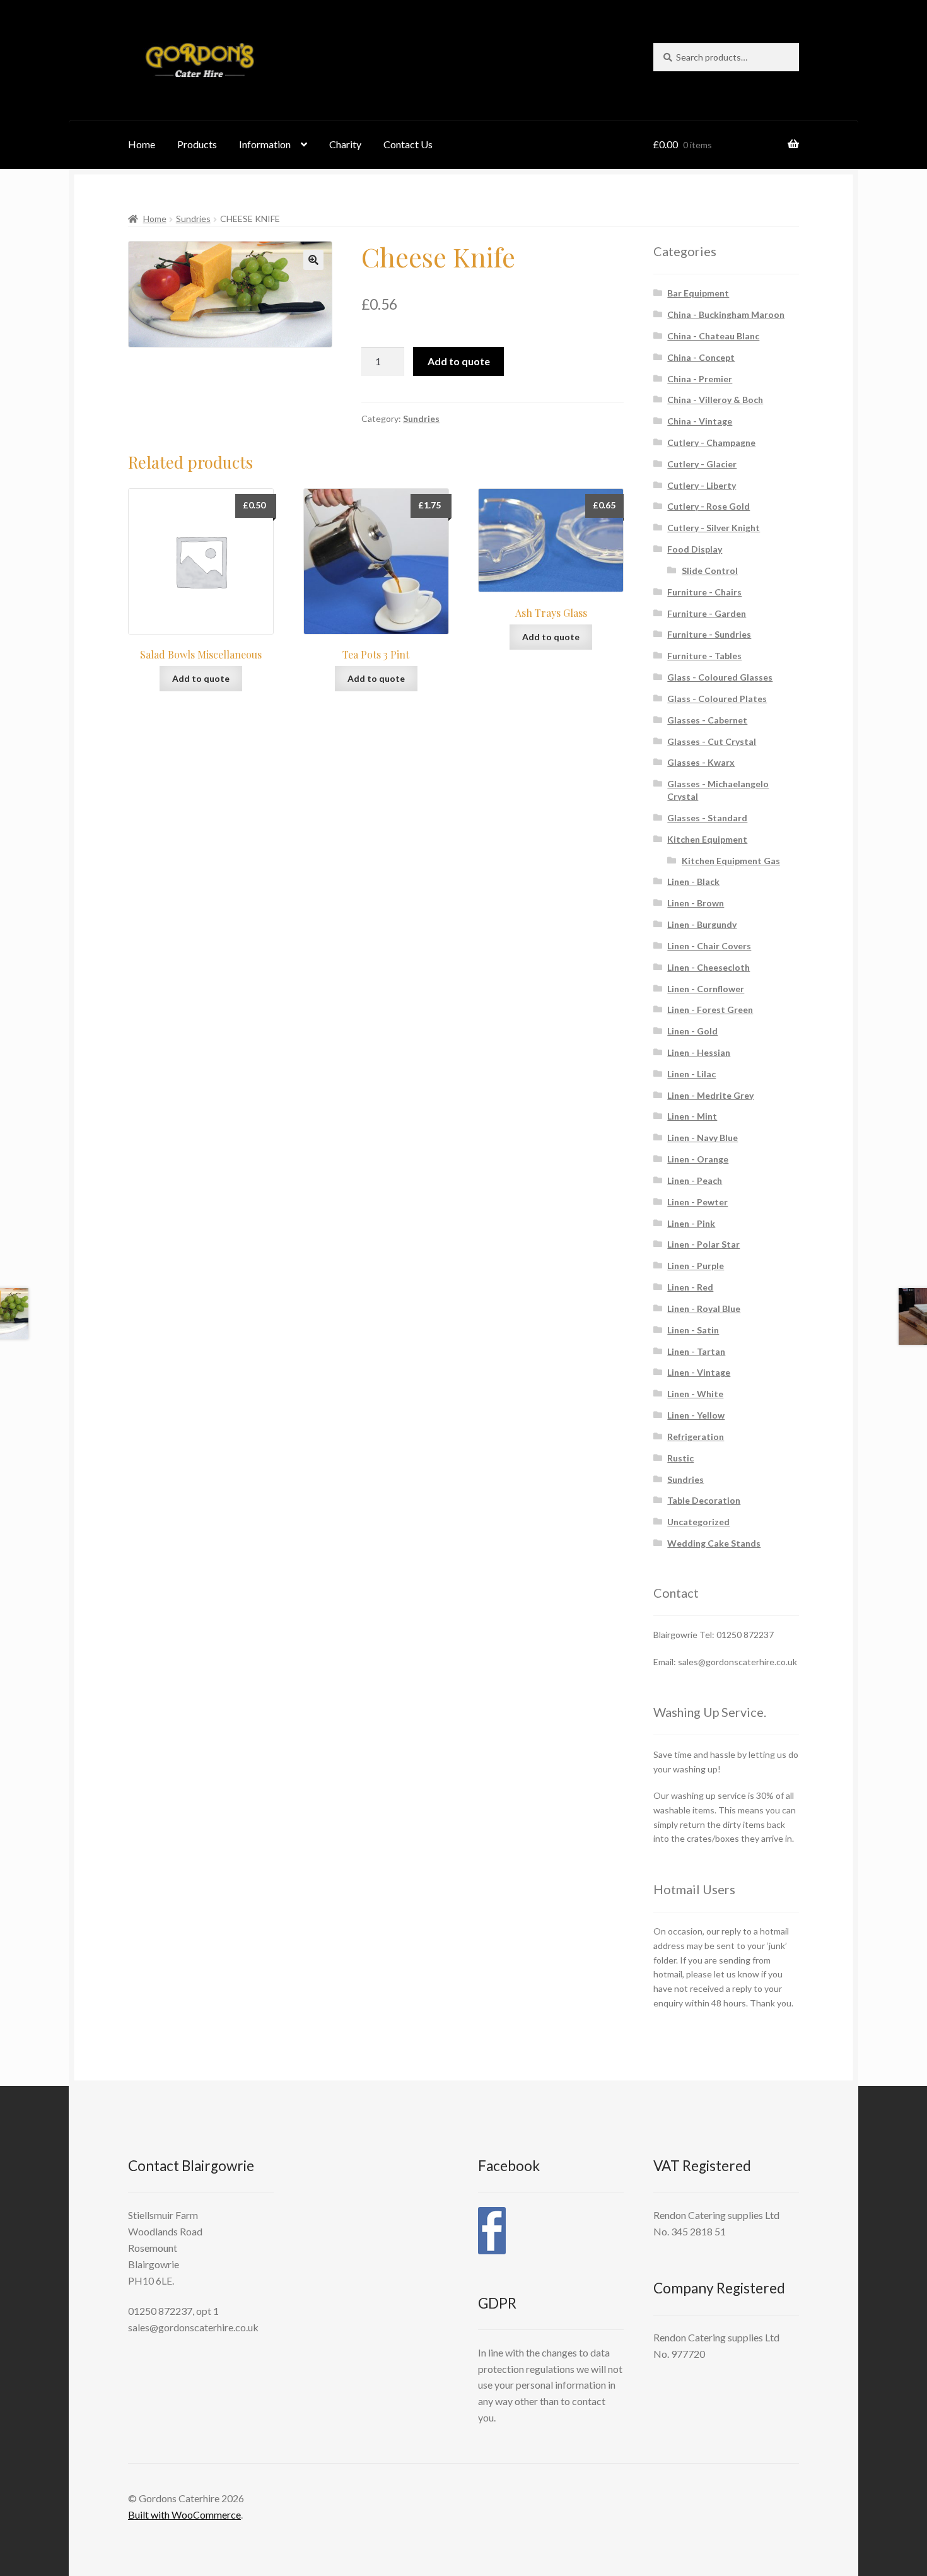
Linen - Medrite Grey (710, 1095)
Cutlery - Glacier (702, 464)
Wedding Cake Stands (714, 1543)
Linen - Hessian (699, 1052)
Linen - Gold (692, 1031)
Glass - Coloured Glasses (720, 677)
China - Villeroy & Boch (715, 400)
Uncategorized (698, 1522)
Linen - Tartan (696, 1351)
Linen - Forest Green (710, 1010)
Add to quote (459, 361)
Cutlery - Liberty (702, 485)
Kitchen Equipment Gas (731, 861)
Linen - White (695, 1394)
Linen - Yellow (696, 1415)
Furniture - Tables (704, 656)
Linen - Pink (691, 1223)
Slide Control (710, 571)
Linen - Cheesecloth (708, 967)
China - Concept (701, 357)
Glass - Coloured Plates (717, 699)
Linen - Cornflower (706, 989)
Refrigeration (696, 1437)
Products (197, 144)
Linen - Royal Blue (704, 1308)
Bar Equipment (698, 293)
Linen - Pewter (697, 1202)
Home (142, 144)
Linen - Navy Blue (703, 1138)
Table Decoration (704, 1500)
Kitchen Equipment (707, 839)
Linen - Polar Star (703, 1244)
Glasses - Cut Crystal (712, 741)
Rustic (680, 1458)
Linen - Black (693, 881)
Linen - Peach (695, 1180)
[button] (313, 260)
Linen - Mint (692, 1116)
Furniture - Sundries (709, 634)
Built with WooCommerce (184, 2515)
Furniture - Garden (707, 613)
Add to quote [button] (201, 678)
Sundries (193, 219)
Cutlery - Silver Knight (714, 528)
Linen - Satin (693, 1330)
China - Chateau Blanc (713, 336)
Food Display (695, 549)
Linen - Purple (696, 1266)
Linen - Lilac (691, 1074)
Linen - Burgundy (702, 924)
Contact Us (408, 144)
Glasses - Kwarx (701, 762)
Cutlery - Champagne (711, 442)
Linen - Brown (696, 903)
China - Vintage (700, 421)
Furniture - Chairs (704, 592)
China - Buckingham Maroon (726, 314)
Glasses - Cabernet (707, 720)
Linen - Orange (698, 1159)
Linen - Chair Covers (709, 946)
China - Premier (700, 379)
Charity (345, 144)
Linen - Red (690, 1287)
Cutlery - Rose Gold (708, 506)
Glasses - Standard (707, 818)
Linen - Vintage (699, 1372)
